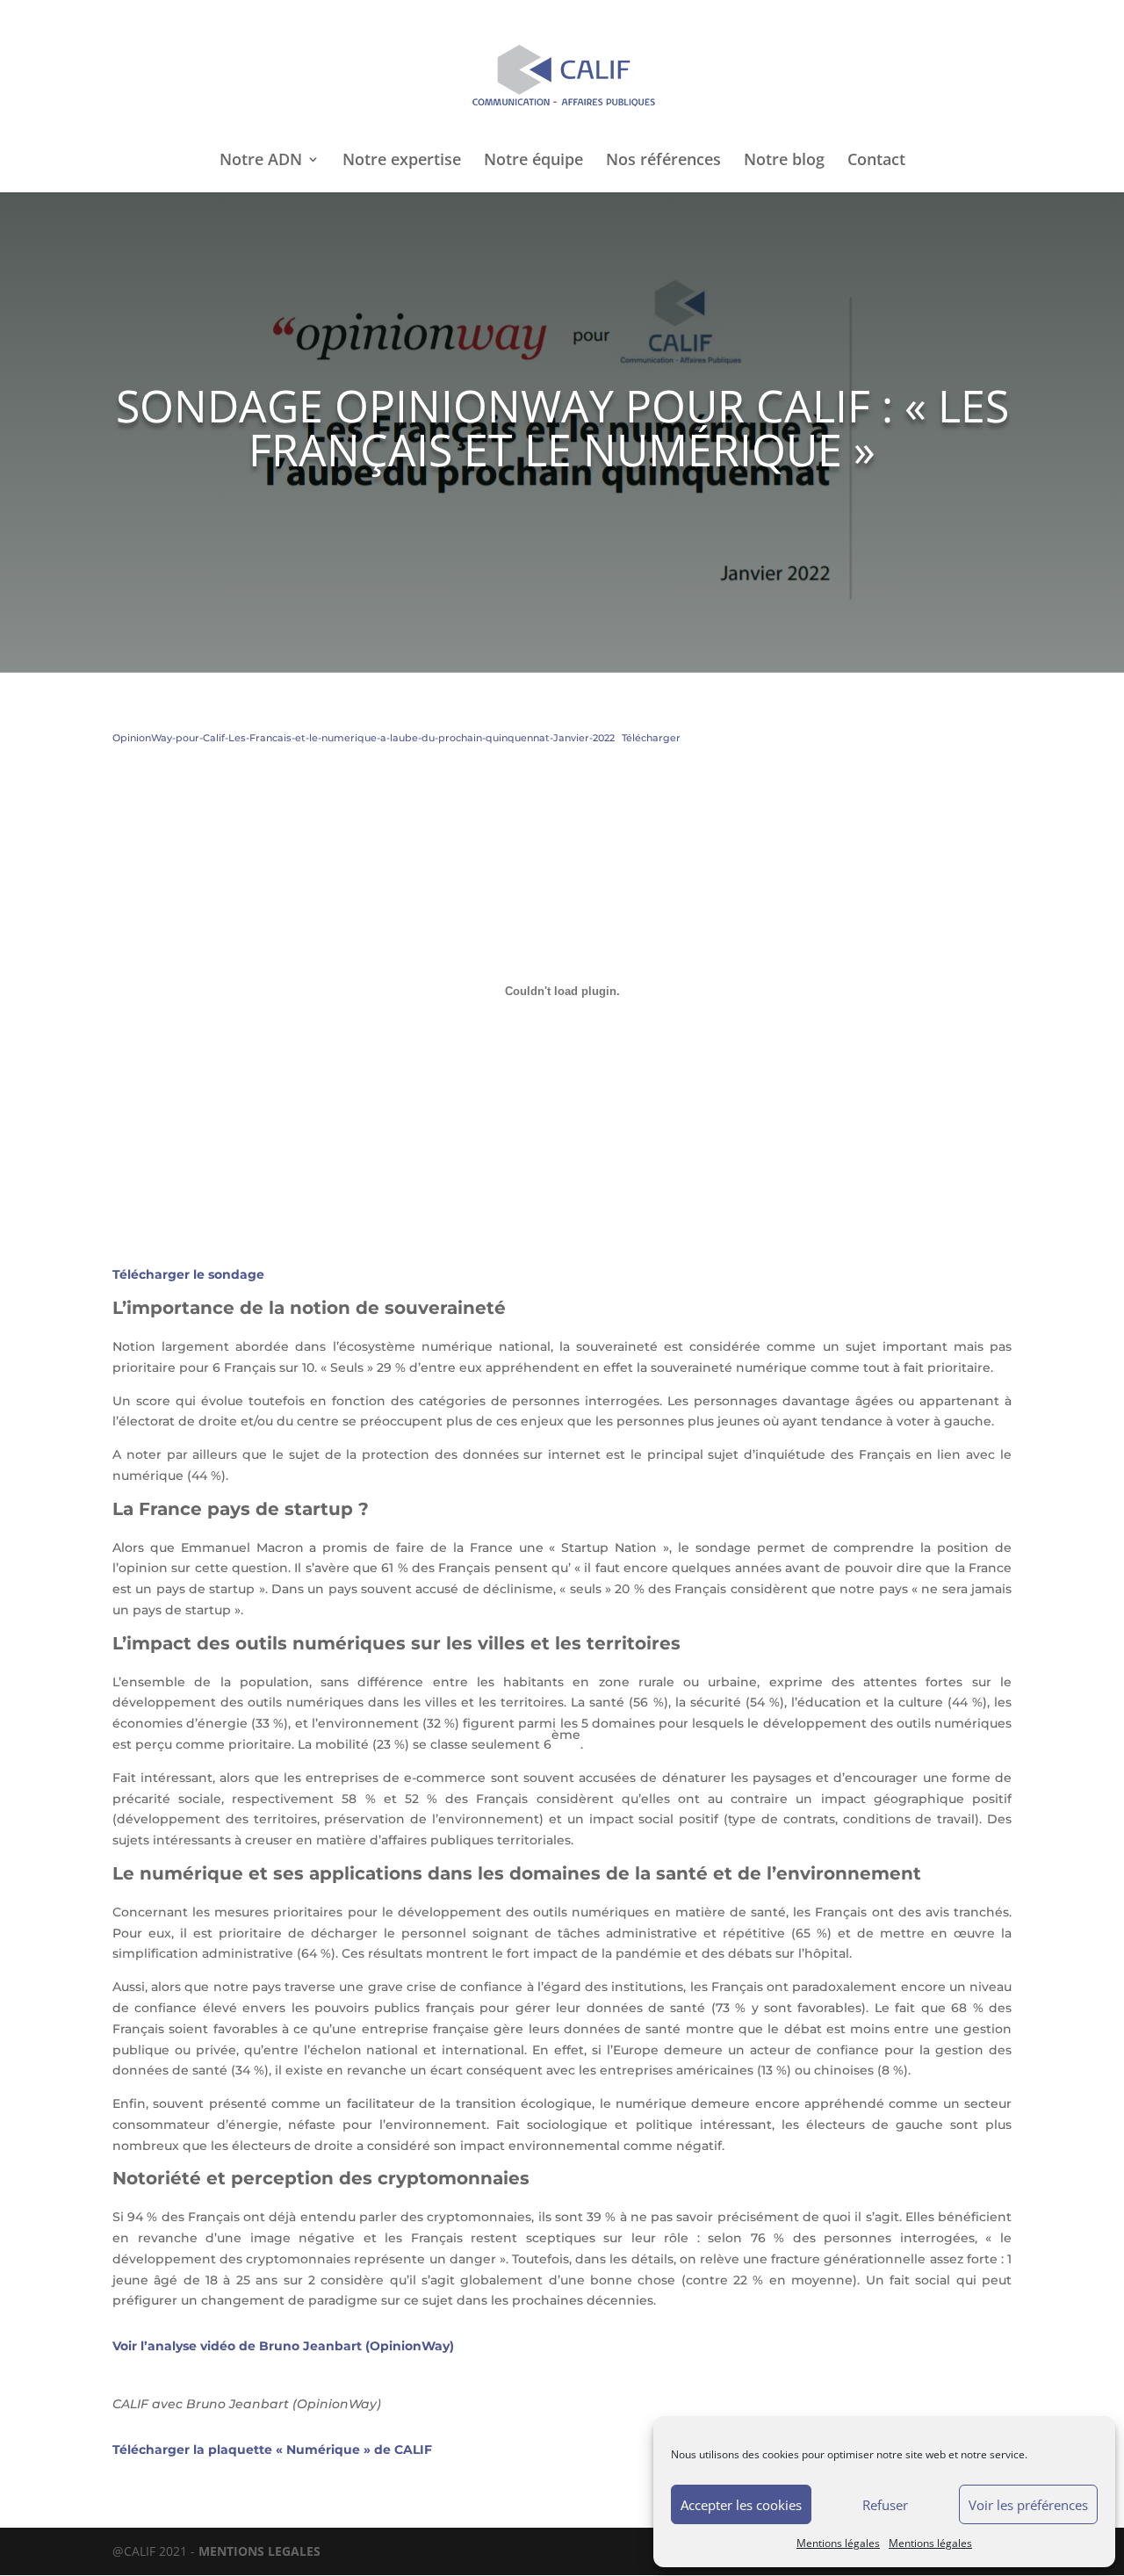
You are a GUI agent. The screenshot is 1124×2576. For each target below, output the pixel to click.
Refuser (885, 2505)
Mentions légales (838, 2543)
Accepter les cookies (741, 2505)
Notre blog (784, 161)
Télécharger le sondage (188, 1274)
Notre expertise (402, 161)
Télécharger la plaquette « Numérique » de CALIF (272, 2450)
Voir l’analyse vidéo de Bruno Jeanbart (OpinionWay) (283, 2346)
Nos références (663, 161)
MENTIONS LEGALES (259, 2551)
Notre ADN (261, 161)
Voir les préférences (1028, 2505)
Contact (876, 161)
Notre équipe (533, 161)
